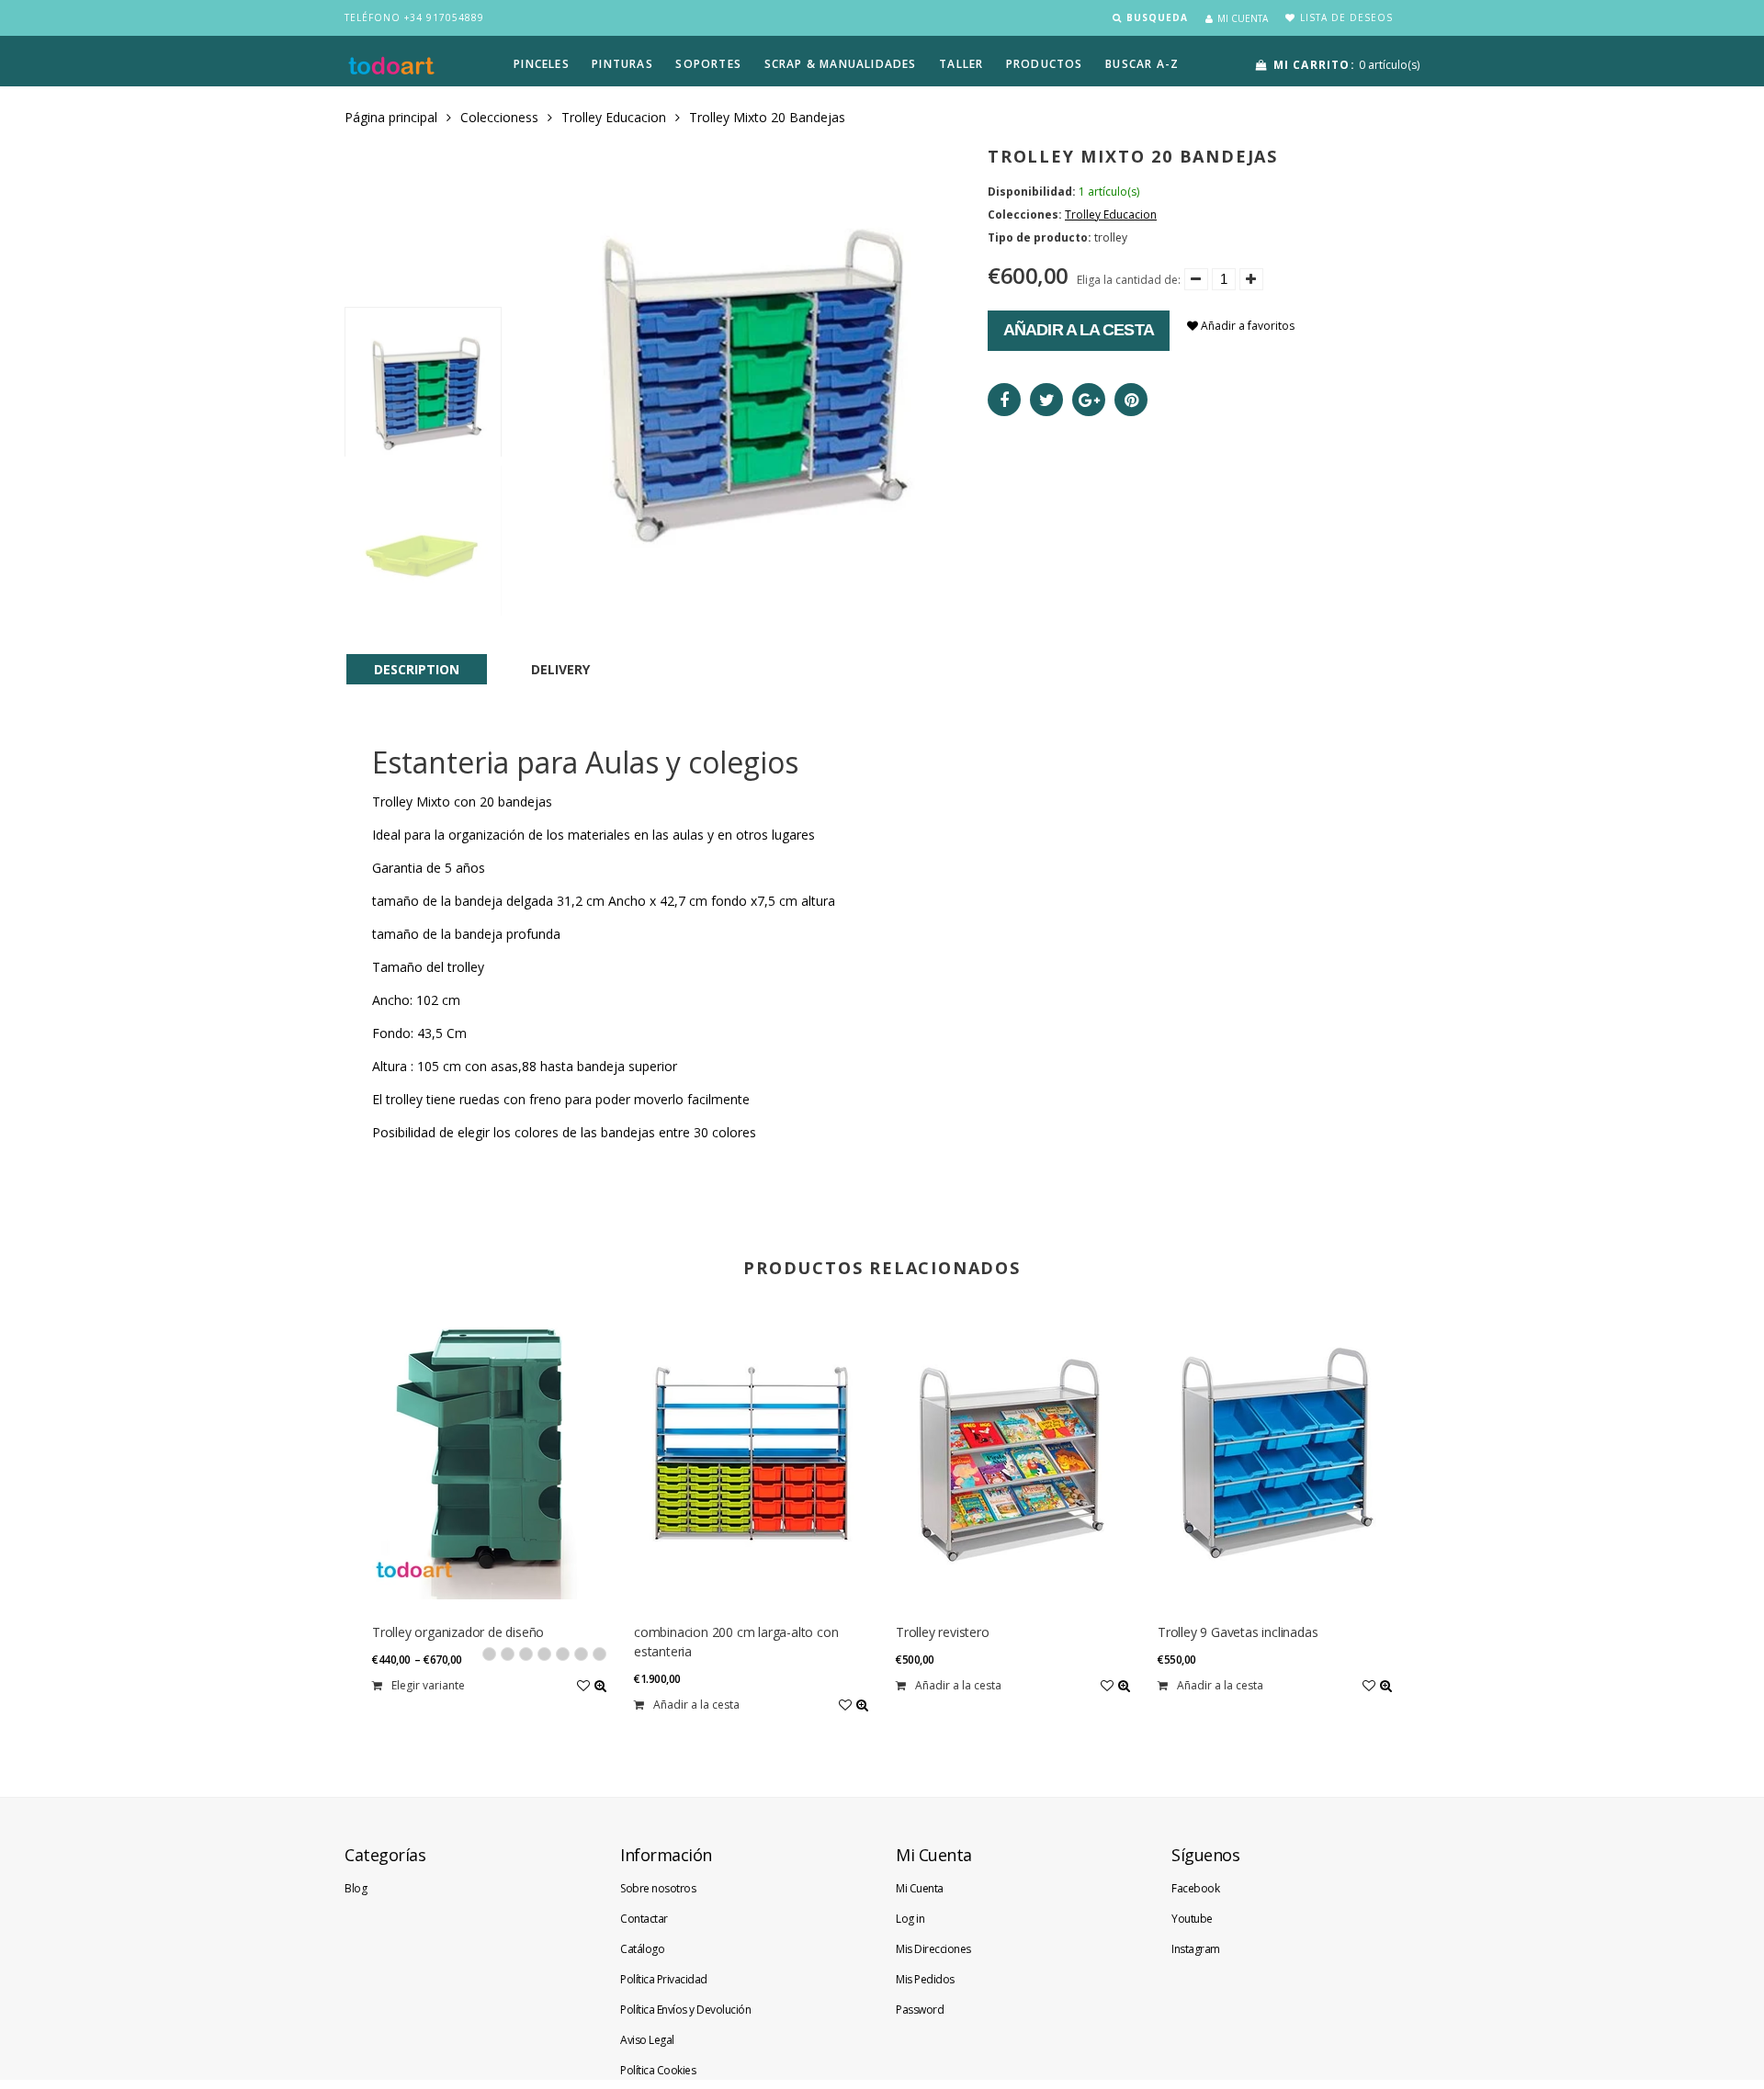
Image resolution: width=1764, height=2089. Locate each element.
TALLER (961, 64)
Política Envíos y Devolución (685, 2010)
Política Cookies (658, 2070)
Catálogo (642, 1949)
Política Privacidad (664, 1979)
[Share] (1004, 400)
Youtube (1192, 1919)
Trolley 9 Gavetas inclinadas (1238, 1632)
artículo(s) (1346, 65)
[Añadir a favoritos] (583, 1685)
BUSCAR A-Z (1142, 64)
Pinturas (622, 64)
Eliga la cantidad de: (1129, 280)
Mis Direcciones (933, 1949)
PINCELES (542, 64)
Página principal (391, 117)
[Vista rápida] (600, 1685)
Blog (356, 1888)
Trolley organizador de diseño (458, 1632)
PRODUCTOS (1045, 64)
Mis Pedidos (925, 1979)
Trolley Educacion (614, 117)
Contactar (644, 1919)
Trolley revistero (943, 1632)
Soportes (708, 64)
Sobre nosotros (658, 1888)
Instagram (1196, 1949)
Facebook (1195, 1888)
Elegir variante (428, 1685)
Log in (910, 1919)
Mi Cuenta (920, 1888)
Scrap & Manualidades (841, 64)
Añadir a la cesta (1079, 330)
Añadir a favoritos (1246, 326)
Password (920, 2010)
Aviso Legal (647, 2040)
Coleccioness (499, 117)
